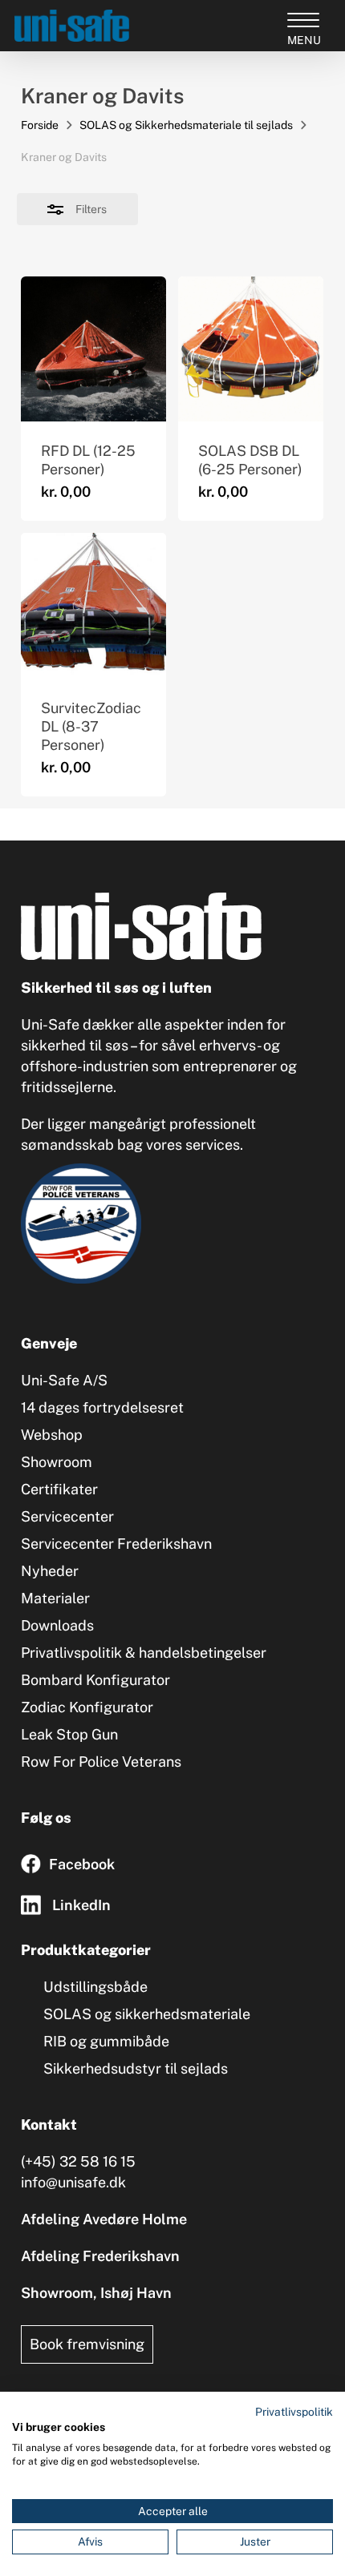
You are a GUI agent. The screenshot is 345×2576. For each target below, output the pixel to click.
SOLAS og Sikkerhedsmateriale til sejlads (186, 125)
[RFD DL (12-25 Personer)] (93, 349)
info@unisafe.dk (73, 2182)
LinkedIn (81, 1905)
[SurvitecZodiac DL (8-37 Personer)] (93, 605)
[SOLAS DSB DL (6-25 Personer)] (251, 349)
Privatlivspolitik (294, 2412)
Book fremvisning (87, 2344)
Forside (40, 125)
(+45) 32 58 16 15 (78, 2161)
